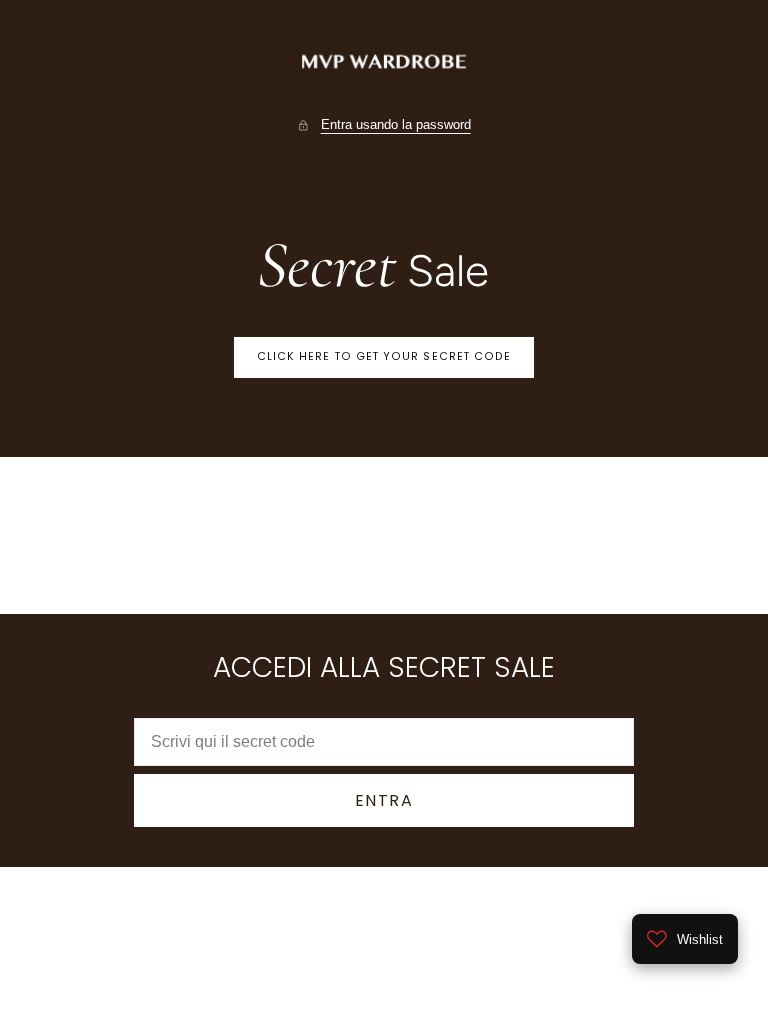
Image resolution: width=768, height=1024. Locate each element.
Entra (384, 800)
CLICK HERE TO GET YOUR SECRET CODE (384, 356)
